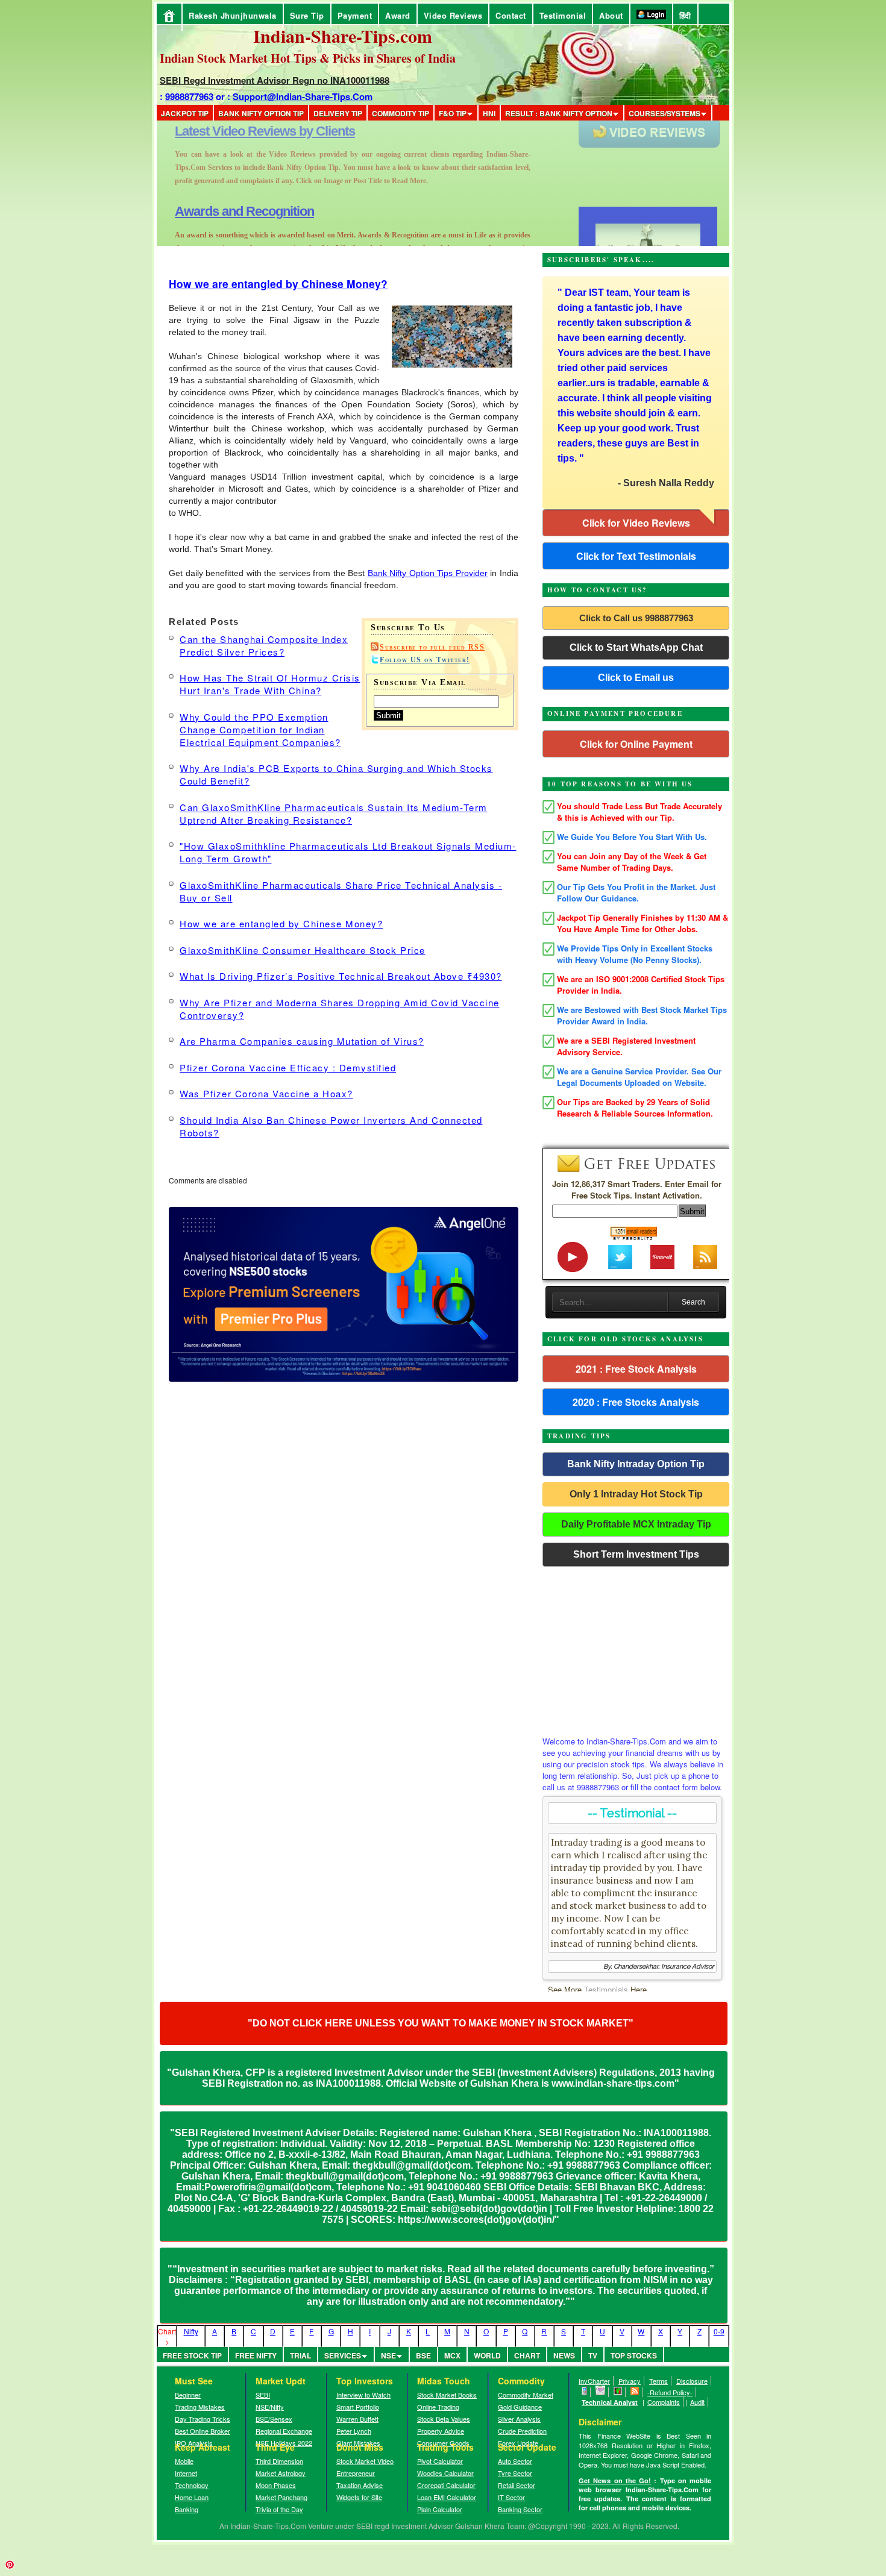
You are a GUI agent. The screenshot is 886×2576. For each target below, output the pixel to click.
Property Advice (441, 2431)
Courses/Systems (664, 113)
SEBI (263, 2395)
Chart (527, 2355)
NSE (388, 2355)
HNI (489, 113)
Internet (186, 2473)
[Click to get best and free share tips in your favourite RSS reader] (635, 2392)
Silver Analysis (519, 2419)
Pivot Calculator (440, 2461)
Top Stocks (634, 2355)
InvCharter (594, 2381)
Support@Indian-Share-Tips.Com (303, 96)
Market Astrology (281, 2473)
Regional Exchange (284, 2431)
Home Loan (192, 2497)
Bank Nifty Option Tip (261, 113)
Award (398, 15)
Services (343, 2355)
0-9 (719, 2331)
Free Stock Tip (192, 2355)
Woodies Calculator (445, 2473)
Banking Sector (520, 2509)
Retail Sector (517, 2485)
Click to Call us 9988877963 (636, 618)
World (487, 2355)
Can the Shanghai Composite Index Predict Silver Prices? (264, 645)
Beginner (188, 2395)
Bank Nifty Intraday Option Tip (636, 1464)
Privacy (630, 2381)
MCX (452, 2355)
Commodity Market (526, 2395)
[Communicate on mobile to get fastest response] (585, 2392)
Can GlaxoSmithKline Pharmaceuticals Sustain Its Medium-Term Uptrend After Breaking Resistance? (334, 813)
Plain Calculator (440, 2509)
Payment (355, 15)
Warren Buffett (357, 2419)
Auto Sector (515, 2461)
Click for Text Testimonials (636, 556)
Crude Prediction (522, 2431)
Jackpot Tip (185, 113)
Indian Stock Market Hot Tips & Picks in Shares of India (308, 58)
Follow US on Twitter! (425, 660)
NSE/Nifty (270, 2407)
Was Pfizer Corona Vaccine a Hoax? (266, 1093)
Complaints (664, 2402)
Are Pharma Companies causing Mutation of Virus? (302, 1041)
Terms (658, 2381)
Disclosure (692, 2381)
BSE (423, 2355)
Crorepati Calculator (446, 2485)
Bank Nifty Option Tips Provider (428, 573)
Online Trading (438, 2407)
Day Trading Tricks (203, 2419)
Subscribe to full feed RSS (432, 647)
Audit (697, 2402)
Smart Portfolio (358, 2407)
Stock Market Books (447, 2395)
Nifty (191, 2331)
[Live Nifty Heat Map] (618, 2392)
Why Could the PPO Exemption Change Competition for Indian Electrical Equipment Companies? (260, 729)
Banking (187, 2509)
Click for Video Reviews (636, 523)
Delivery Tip (338, 113)
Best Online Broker (203, 2431)
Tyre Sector (515, 2473)
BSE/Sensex (274, 2419)
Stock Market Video (365, 2461)
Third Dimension (279, 2461)
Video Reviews (453, 15)
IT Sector (511, 2497)
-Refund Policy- (670, 2392)
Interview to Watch (363, 2395)
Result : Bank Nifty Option (559, 113)
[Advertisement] (636, 1648)
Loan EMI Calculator (447, 2497)
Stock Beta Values (444, 2419)
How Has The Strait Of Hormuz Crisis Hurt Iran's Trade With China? (270, 684)
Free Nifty (256, 2355)
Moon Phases (276, 2485)
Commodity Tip (401, 113)
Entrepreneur (356, 2473)
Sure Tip (307, 15)
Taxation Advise (360, 2485)
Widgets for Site (359, 2497)
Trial (300, 2355)
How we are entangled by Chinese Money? (278, 284)
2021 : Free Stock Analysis (636, 1369)
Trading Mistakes (200, 2407)
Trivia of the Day (279, 2509)
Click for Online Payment (636, 744)
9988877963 (189, 96)
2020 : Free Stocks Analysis (636, 1402)
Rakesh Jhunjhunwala (233, 15)
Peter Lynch (354, 2431)
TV (593, 2355)
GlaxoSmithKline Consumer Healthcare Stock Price (303, 950)
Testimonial (563, 15)
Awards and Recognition (244, 131)
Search (693, 1302)
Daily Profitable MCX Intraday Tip (636, 1524)
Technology (192, 2485)
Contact (511, 15)
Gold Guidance (520, 2407)
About (611, 15)
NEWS (564, 2355)
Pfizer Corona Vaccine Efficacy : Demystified (288, 1067)
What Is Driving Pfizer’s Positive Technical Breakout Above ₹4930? (341, 976)
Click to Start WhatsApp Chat (636, 647)
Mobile (184, 2461)
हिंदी (685, 15)
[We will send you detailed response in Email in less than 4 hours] (601, 2392)
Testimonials (606, 1989)
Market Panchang (281, 2497)
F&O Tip (453, 113)
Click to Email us (636, 678)
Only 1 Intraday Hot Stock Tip (636, 1494)
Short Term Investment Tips (636, 1554)
